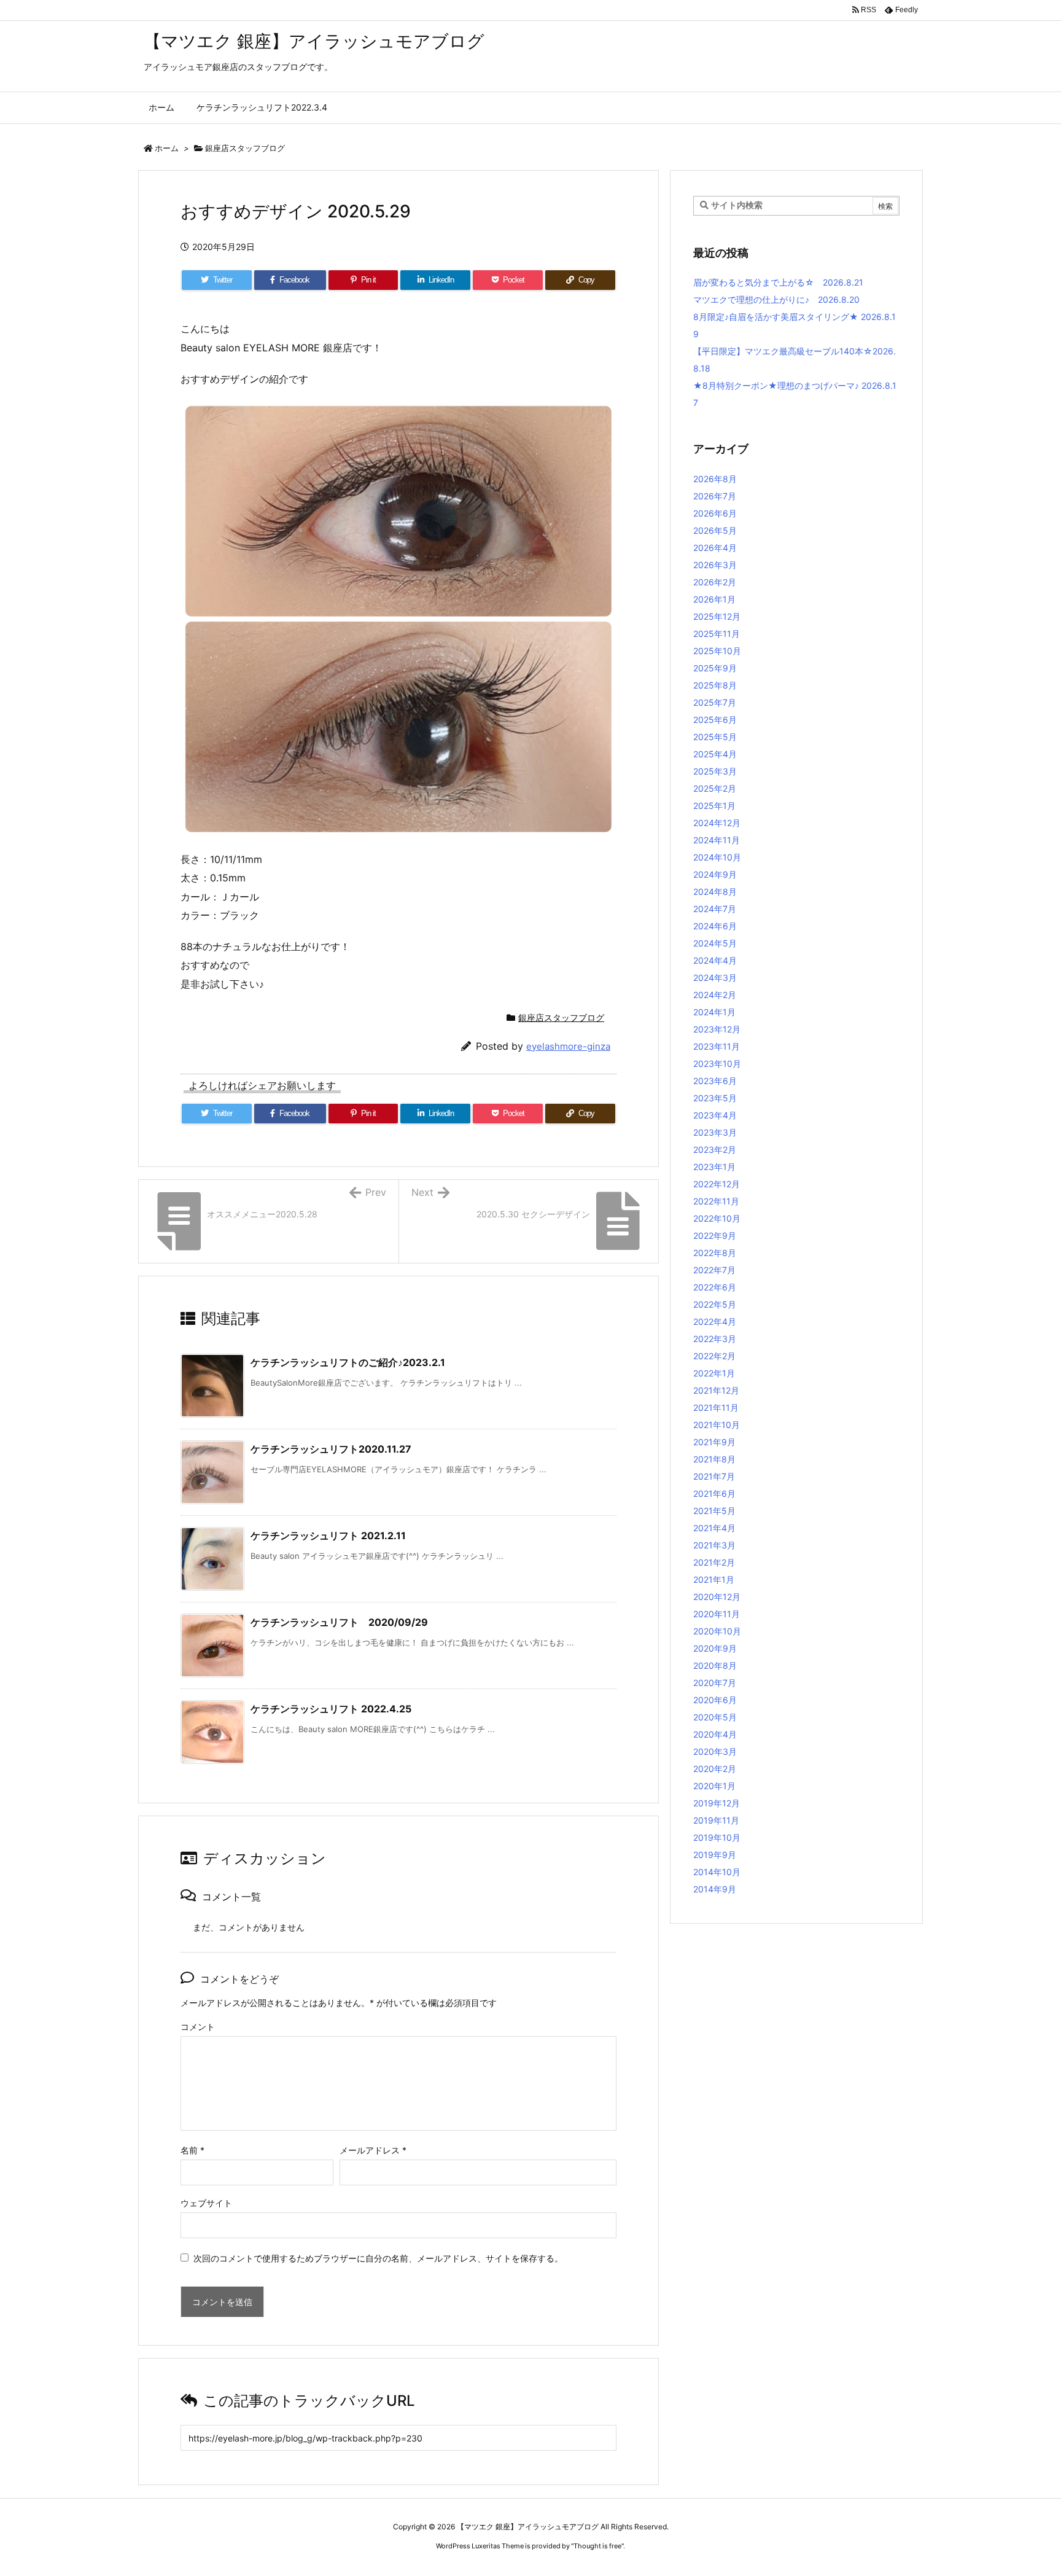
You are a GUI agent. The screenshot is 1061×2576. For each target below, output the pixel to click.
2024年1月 (714, 1012)
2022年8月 (715, 1253)
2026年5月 (715, 530)
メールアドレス (373, 2150)
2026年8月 (715, 479)
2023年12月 (717, 1029)
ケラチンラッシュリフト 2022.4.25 (331, 1709)
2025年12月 (717, 616)
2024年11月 (717, 840)
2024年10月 (717, 857)
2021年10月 (717, 1425)
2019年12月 (717, 1803)
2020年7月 (715, 1683)
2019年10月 (717, 1837)
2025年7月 (715, 702)
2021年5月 (714, 1511)
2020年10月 (717, 1631)
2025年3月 (715, 771)
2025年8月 (715, 685)
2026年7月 (715, 496)
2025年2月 (715, 788)
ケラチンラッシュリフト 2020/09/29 (339, 1622)
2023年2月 (715, 1149)
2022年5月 (715, 1304)
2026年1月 (714, 599)
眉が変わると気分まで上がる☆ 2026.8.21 (778, 282)
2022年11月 (716, 1201)
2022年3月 (715, 1339)
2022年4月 (715, 1321)
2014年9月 (715, 1889)
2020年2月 (715, 1769)
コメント (198, 2027)
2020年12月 (717, 1597)
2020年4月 (715, 1734)
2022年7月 (714, 1270)
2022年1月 (714, 1373)
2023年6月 (715, 1081)
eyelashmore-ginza (568, 1046)
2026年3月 (715, 565)
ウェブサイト (206, 2203)
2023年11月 (717, 1046)
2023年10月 (717, 1064)
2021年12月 (716, 1390)
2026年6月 (715, 513)
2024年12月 (717, 823)
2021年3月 (714, 1545)
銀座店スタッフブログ (245, 148)
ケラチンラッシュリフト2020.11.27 (331, 1449)
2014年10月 (717, 1872)
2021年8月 (714, 1459)
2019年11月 (716, 1820)
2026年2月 (715, 582)
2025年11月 (717, 634)
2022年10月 (717, 1218)
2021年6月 (714, 1493)
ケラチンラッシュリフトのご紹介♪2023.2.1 (348, 1362)
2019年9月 (715, 1855)
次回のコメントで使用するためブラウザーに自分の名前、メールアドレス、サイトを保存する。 (378, 2258)
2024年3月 (715, 978)
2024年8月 (715, 892)
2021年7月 (714, 1476)
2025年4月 (715, 754)
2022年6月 (715, 1287)
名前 (192, 2150)
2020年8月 (715, 1665)
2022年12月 (717, 1184)
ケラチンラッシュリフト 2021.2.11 (328, 1536)
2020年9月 (715, 1648)
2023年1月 (714, 1167)
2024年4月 (715, 960)
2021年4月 (714, 1528)
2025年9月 (715, 668)
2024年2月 (715, 995)
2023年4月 (715, 1115)
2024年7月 (715, 909)
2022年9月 (715, 1235)
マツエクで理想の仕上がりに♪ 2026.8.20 (776, 299)
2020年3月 (715, 1751)
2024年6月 (715, 926)
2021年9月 (714, 1442)
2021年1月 (714, 1579)
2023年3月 (715, 1132)
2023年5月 (715, 1098)
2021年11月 (716, 1407)
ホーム (167, 148)
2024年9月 (715, 874)
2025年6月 (715, 720)
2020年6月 (715, 1700)
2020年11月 (717, 1614)
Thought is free (597, 2546)
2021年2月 (714, 1562)
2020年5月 (715, 1717)
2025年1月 (714, 806)
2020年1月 (714, 1786)
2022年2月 (714, 1356)
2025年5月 (715, 737)
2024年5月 (715, 943)
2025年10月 (717, 651)
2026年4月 (715, 548)
